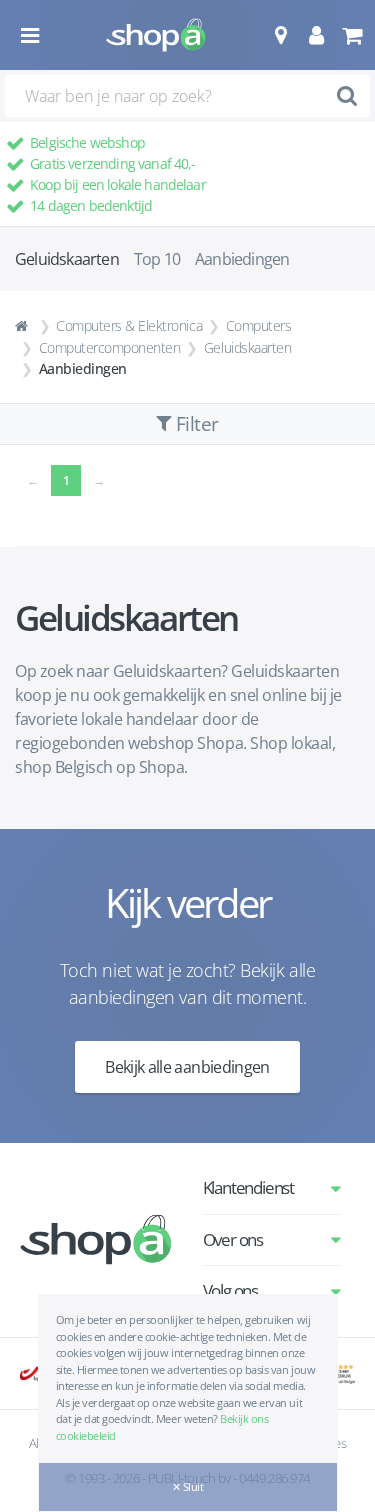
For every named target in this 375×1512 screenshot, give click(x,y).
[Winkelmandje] (351, 35)
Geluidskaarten (247, 347)
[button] (280, 35)
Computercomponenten (110, 347)
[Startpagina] (24, 326)
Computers (259, 325)
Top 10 (157, 259)
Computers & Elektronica (129, 325)
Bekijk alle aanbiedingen (187, 1067)
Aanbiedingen (242, 259)
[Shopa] (156, 35)
